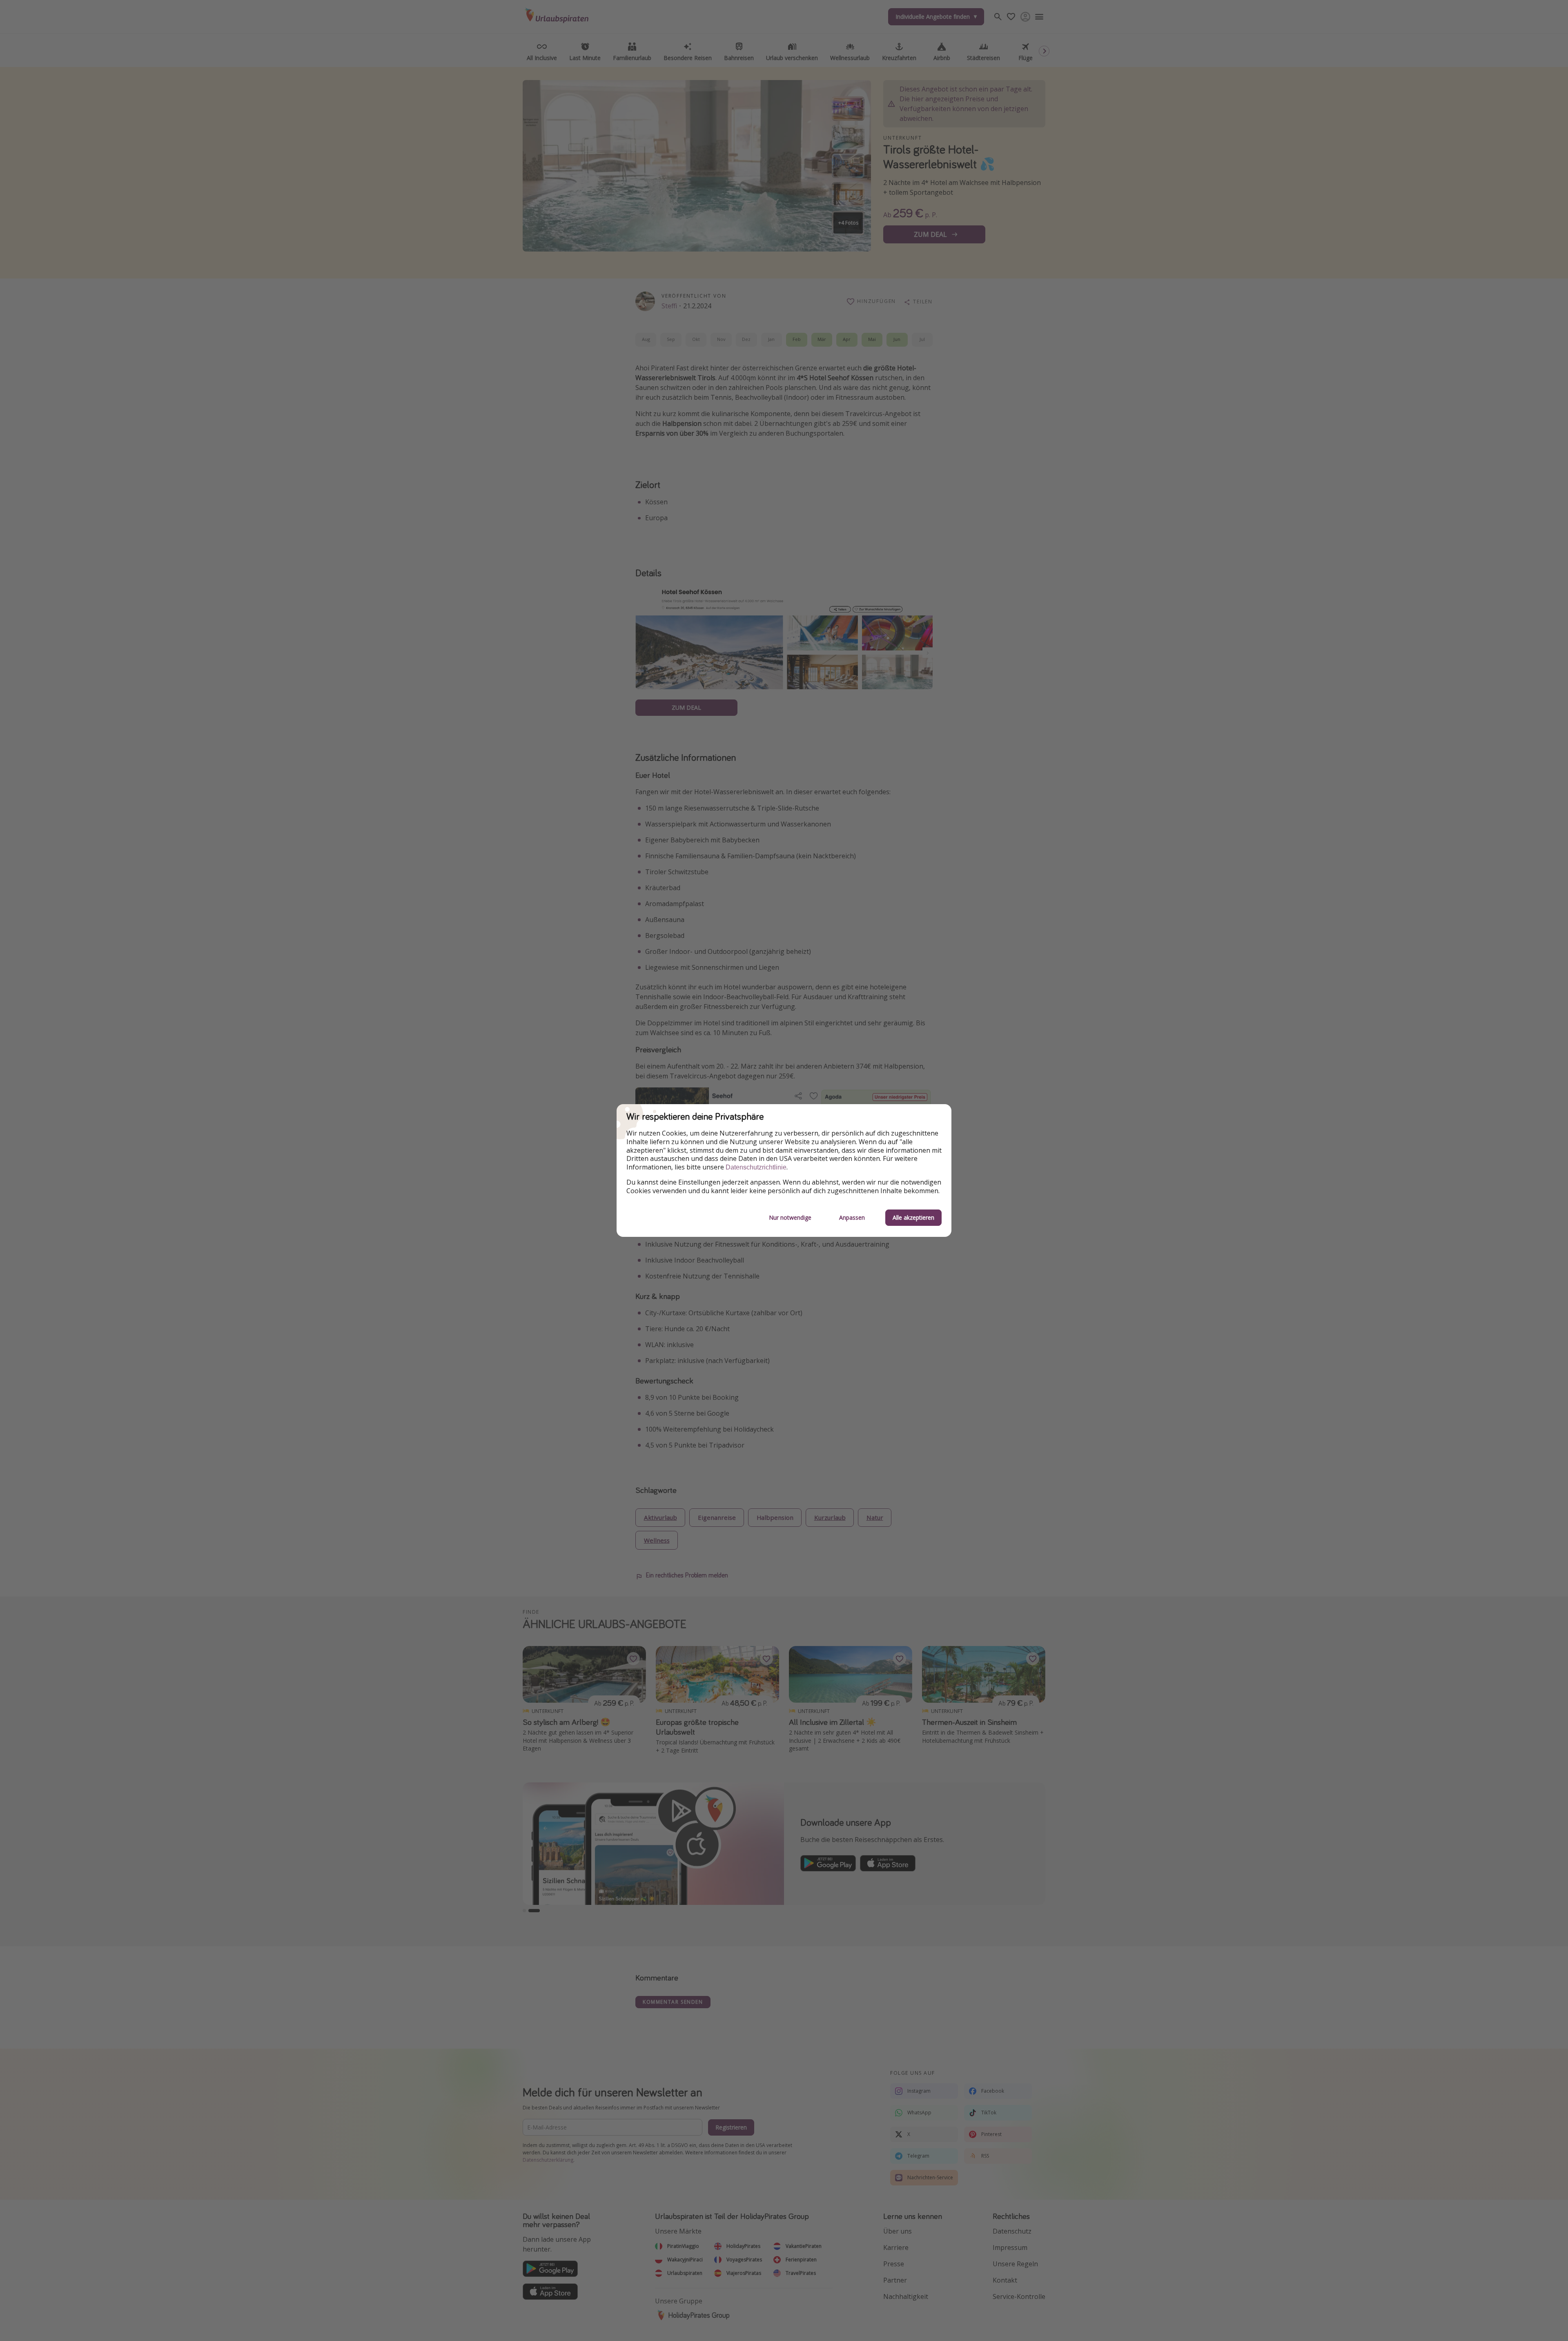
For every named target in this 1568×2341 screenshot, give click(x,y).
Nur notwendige (790, 1217)
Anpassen (852, 1217)
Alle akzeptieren (913, 1217)
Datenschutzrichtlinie (756, 1167)
